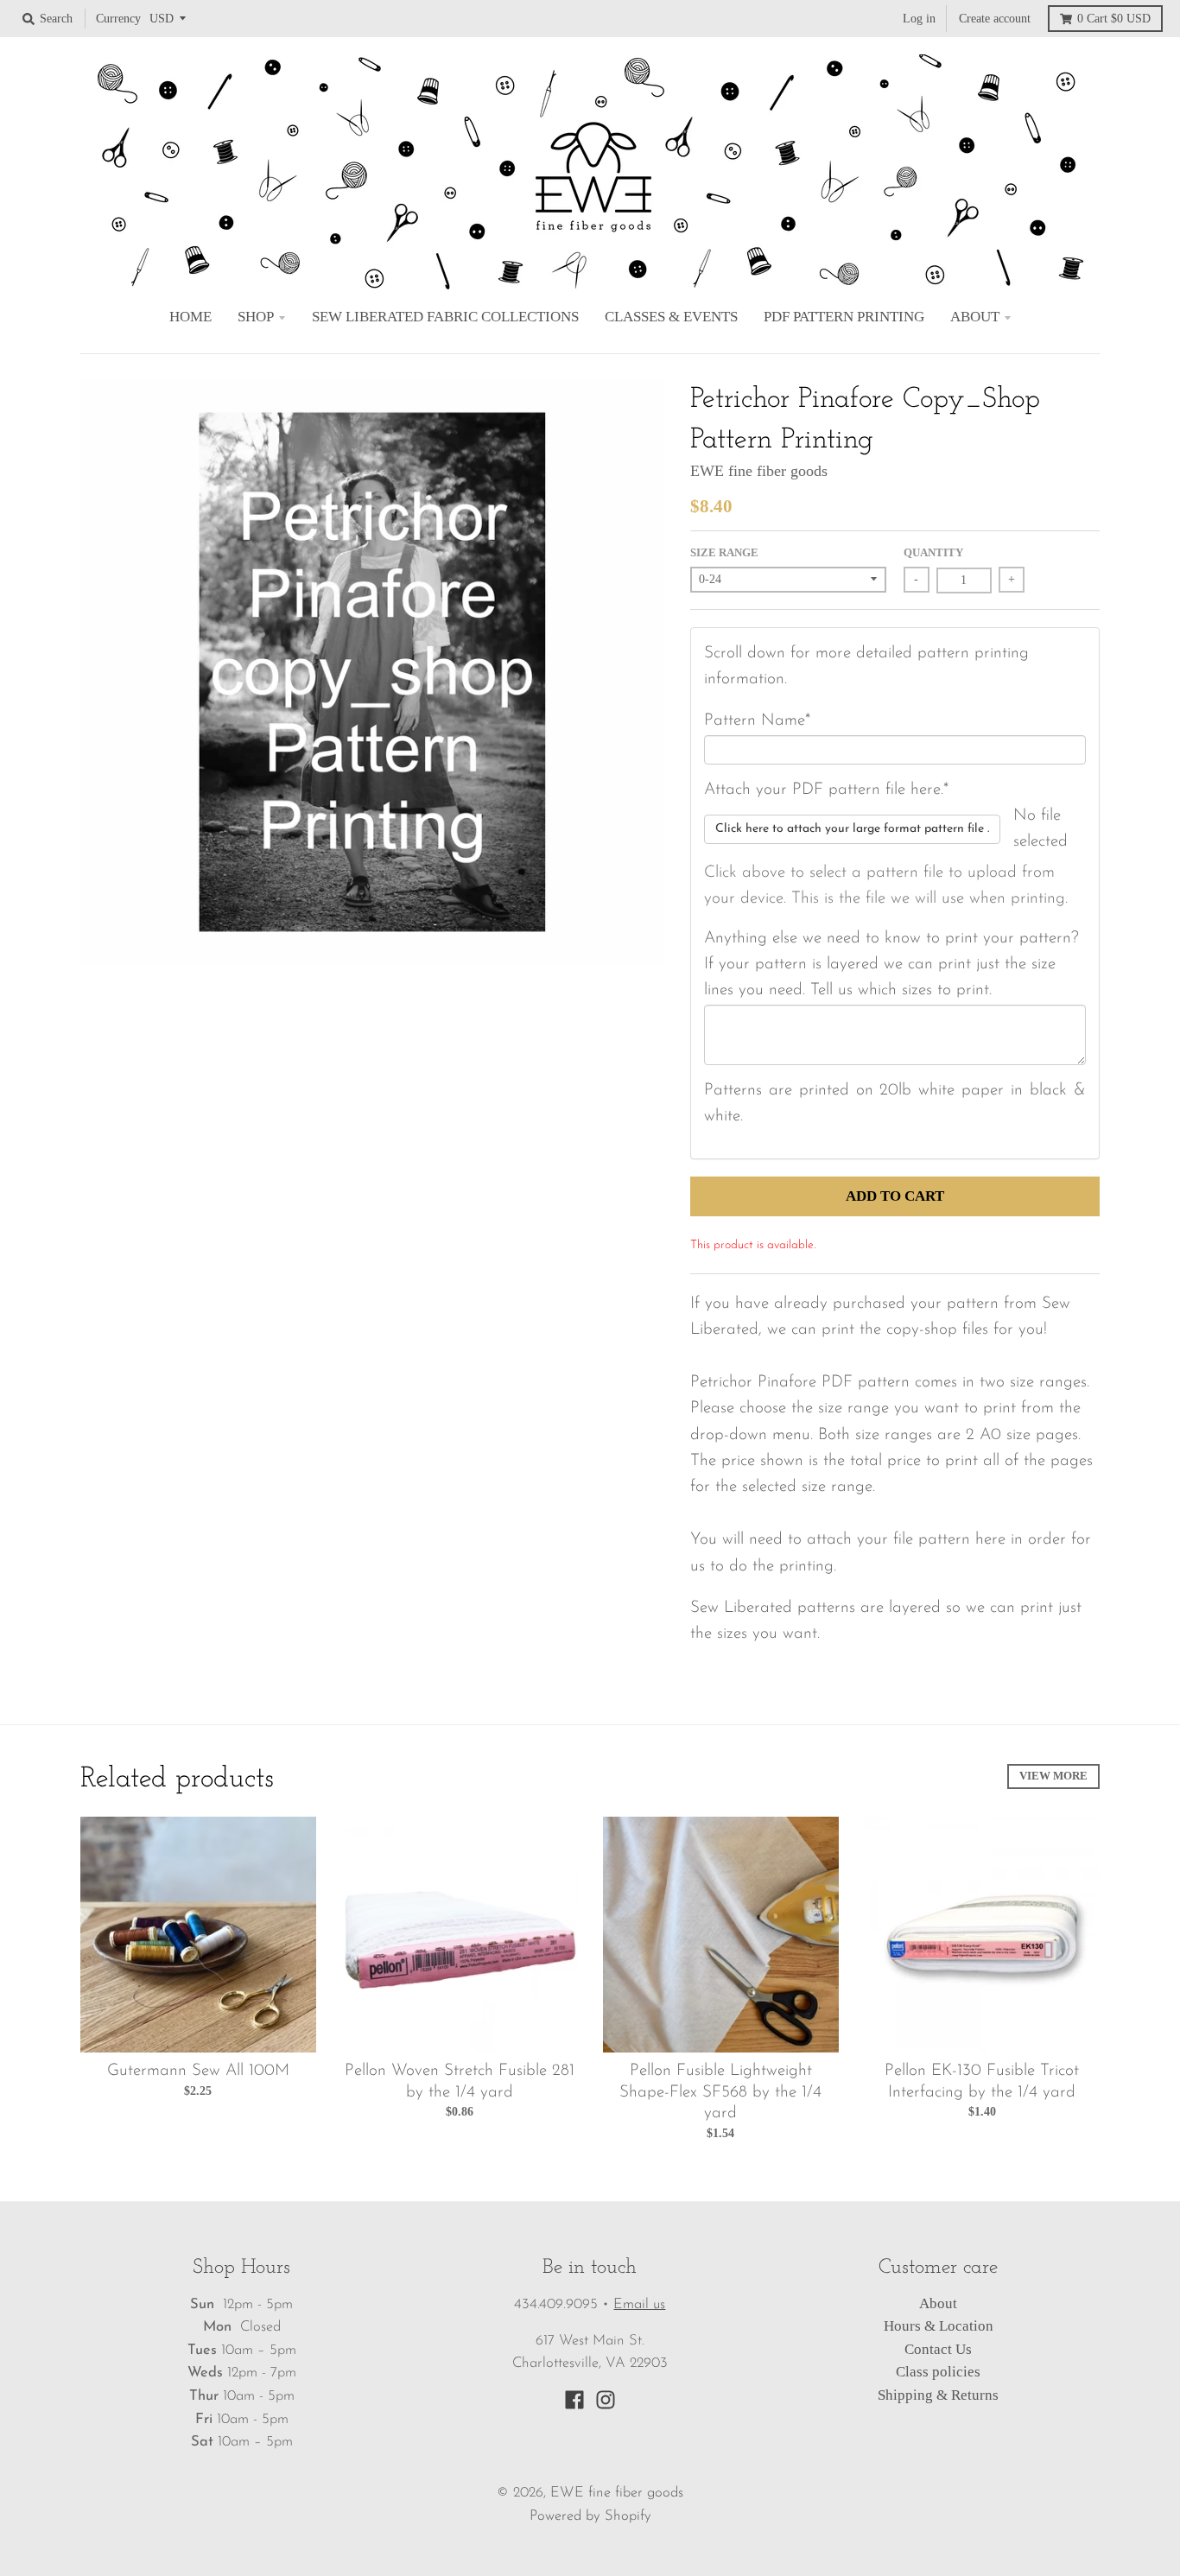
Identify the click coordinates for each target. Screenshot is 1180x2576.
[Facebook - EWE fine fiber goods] (574, 2400)
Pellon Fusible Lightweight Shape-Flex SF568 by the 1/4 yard (720, 2092)
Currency (118, 18)
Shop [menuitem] (256, 317)
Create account (995, 18)
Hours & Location (939, 2326)
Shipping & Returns (938, 2395)
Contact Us (938, 2349)
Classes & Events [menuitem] (671, 317)
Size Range (724, 552)
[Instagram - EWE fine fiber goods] (606, 2400)
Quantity (933, 552)
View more (1053, 1776)
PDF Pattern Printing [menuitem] (844, 317)
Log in (919, 18)
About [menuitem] (975, 317)
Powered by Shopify (590, 2516)
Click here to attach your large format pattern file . (852, 829)
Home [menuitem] (190, 317)
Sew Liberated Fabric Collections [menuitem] (445, 317)
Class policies (938, 2372)
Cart (1114, 18)
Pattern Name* (757, 721)
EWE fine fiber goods (759, 471)
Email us (639, 2305)
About (938, 2303)
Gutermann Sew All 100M (198, 2071)
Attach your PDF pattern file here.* (826, 790)
